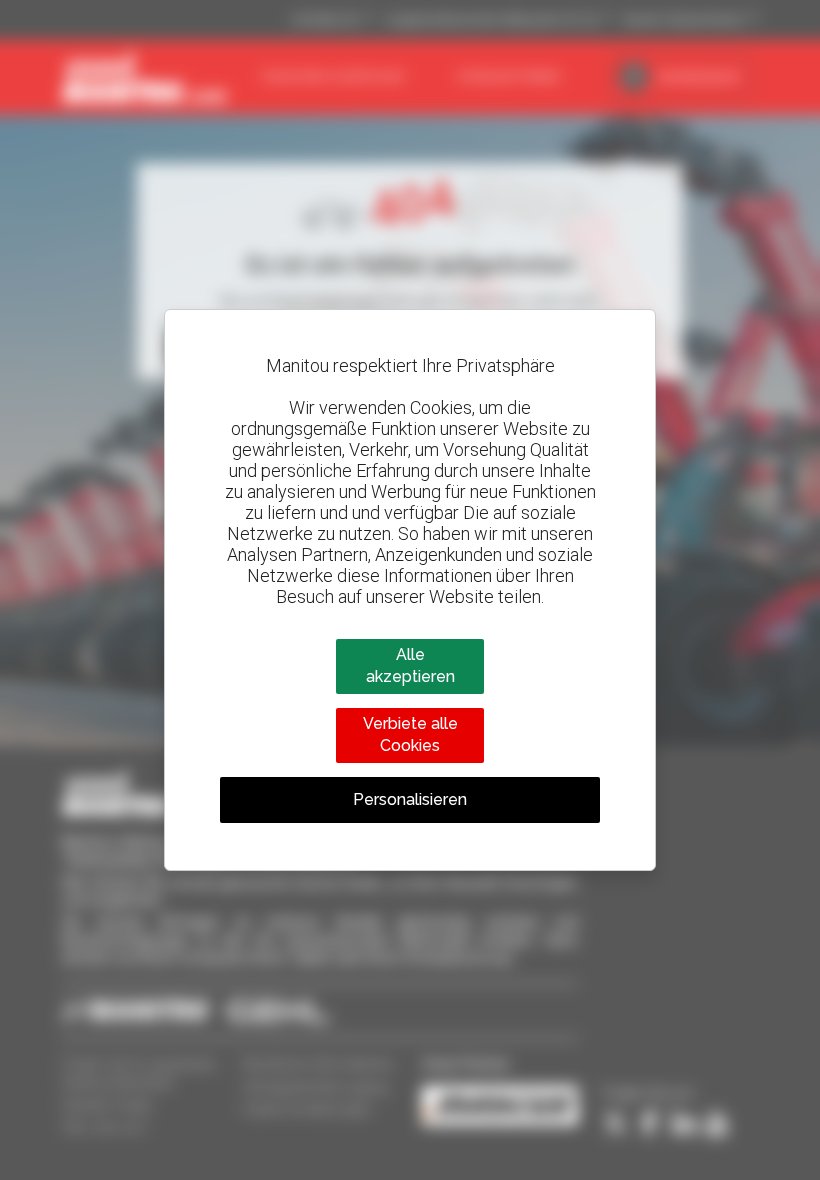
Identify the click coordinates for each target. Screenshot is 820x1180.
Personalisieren (410, 799)
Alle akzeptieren (410, 665)
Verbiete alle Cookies (410, 734)
